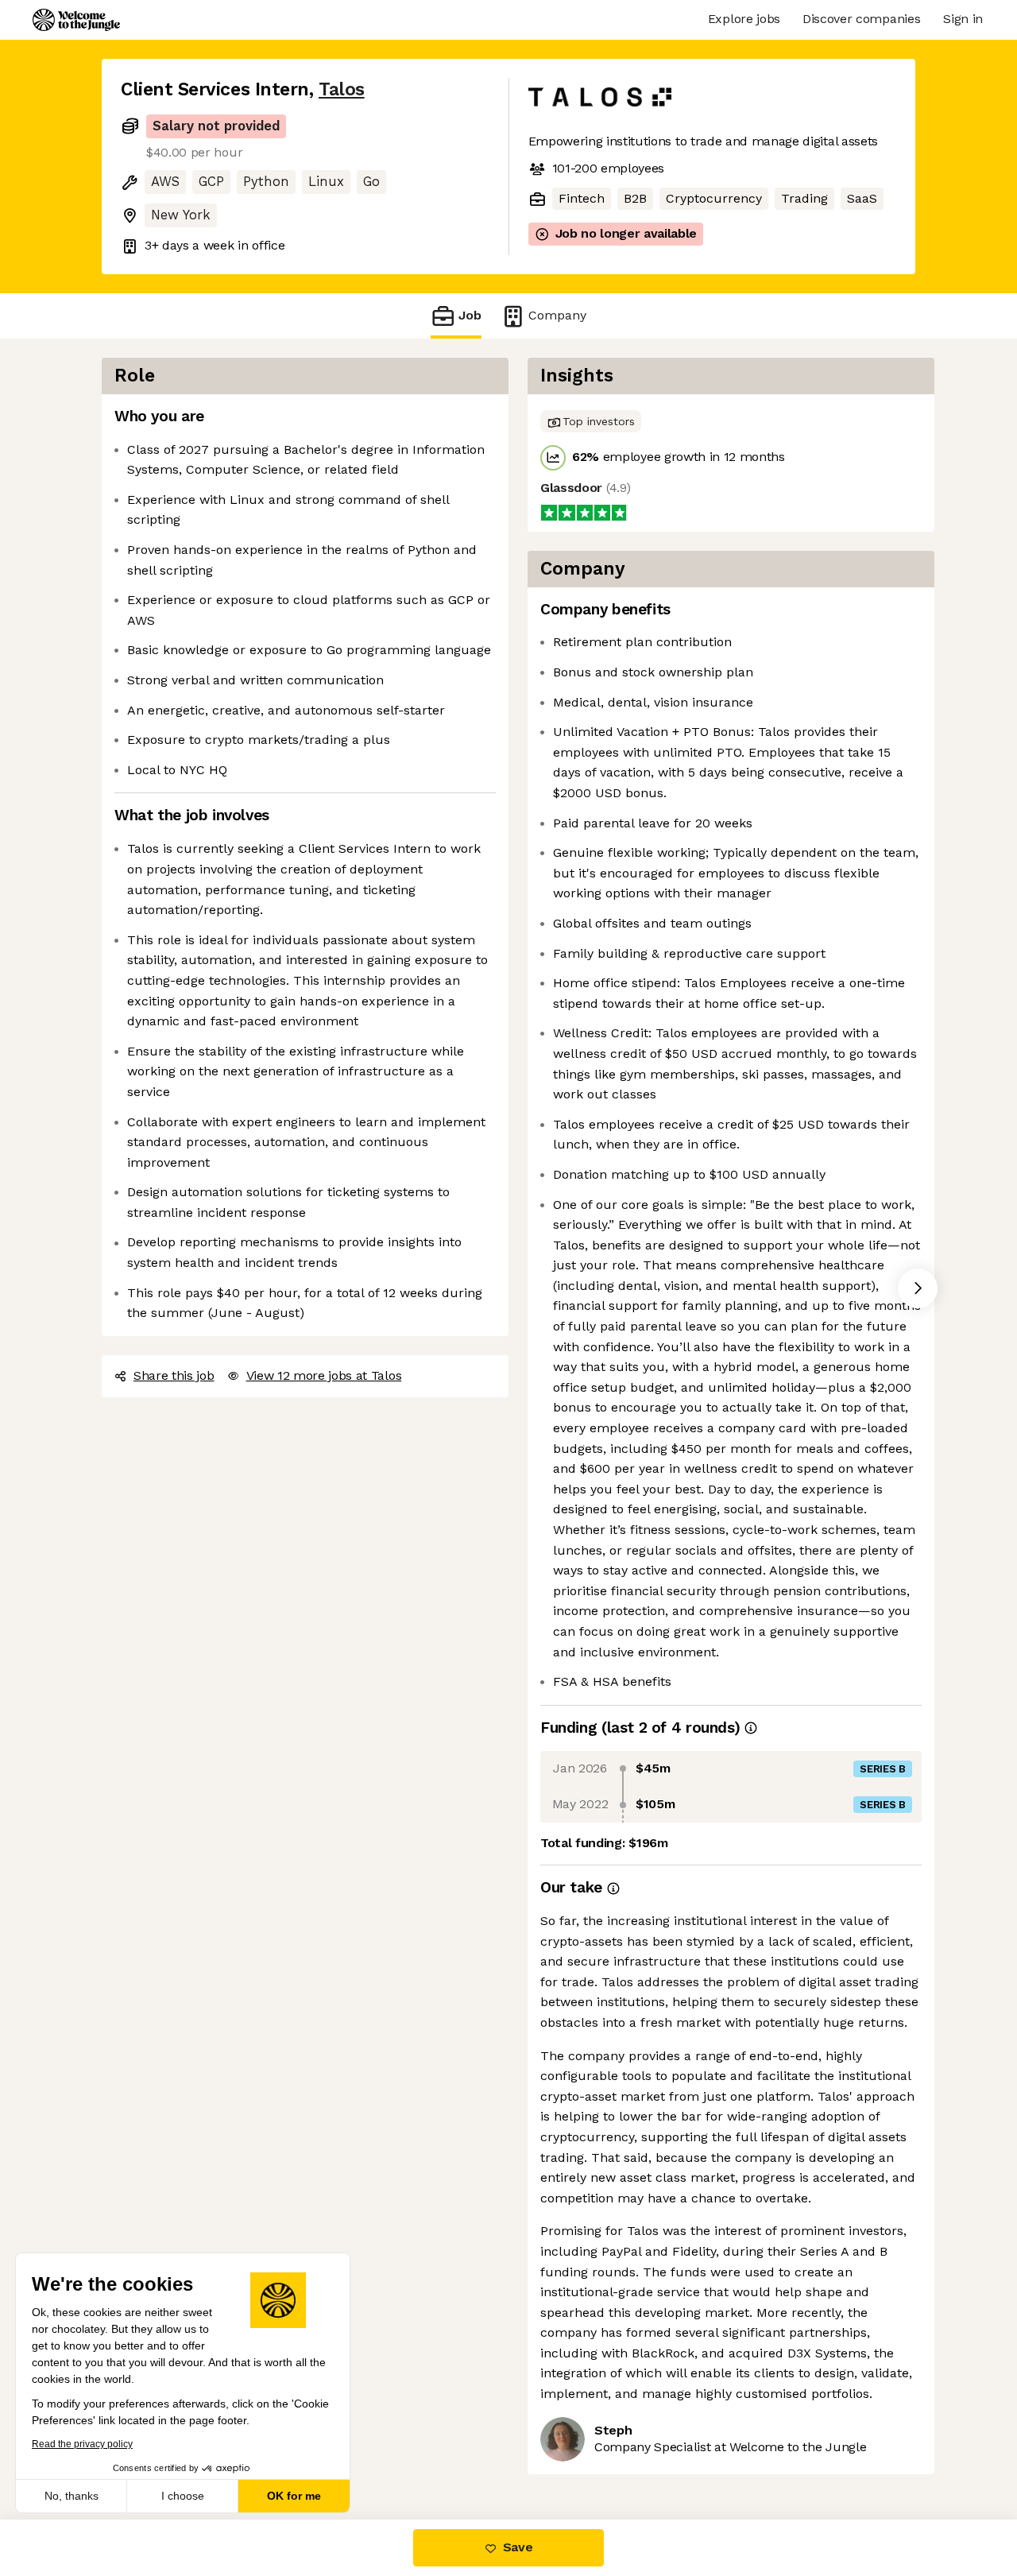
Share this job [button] (174, 1375)
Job (470, 315)
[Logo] (76, 20)
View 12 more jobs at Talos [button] (324, 1375)
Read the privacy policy (82, 2444)
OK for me (294, 2496)
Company (557, 315)
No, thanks (72, 2496)
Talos (342, 89)
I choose (183, 2496)
